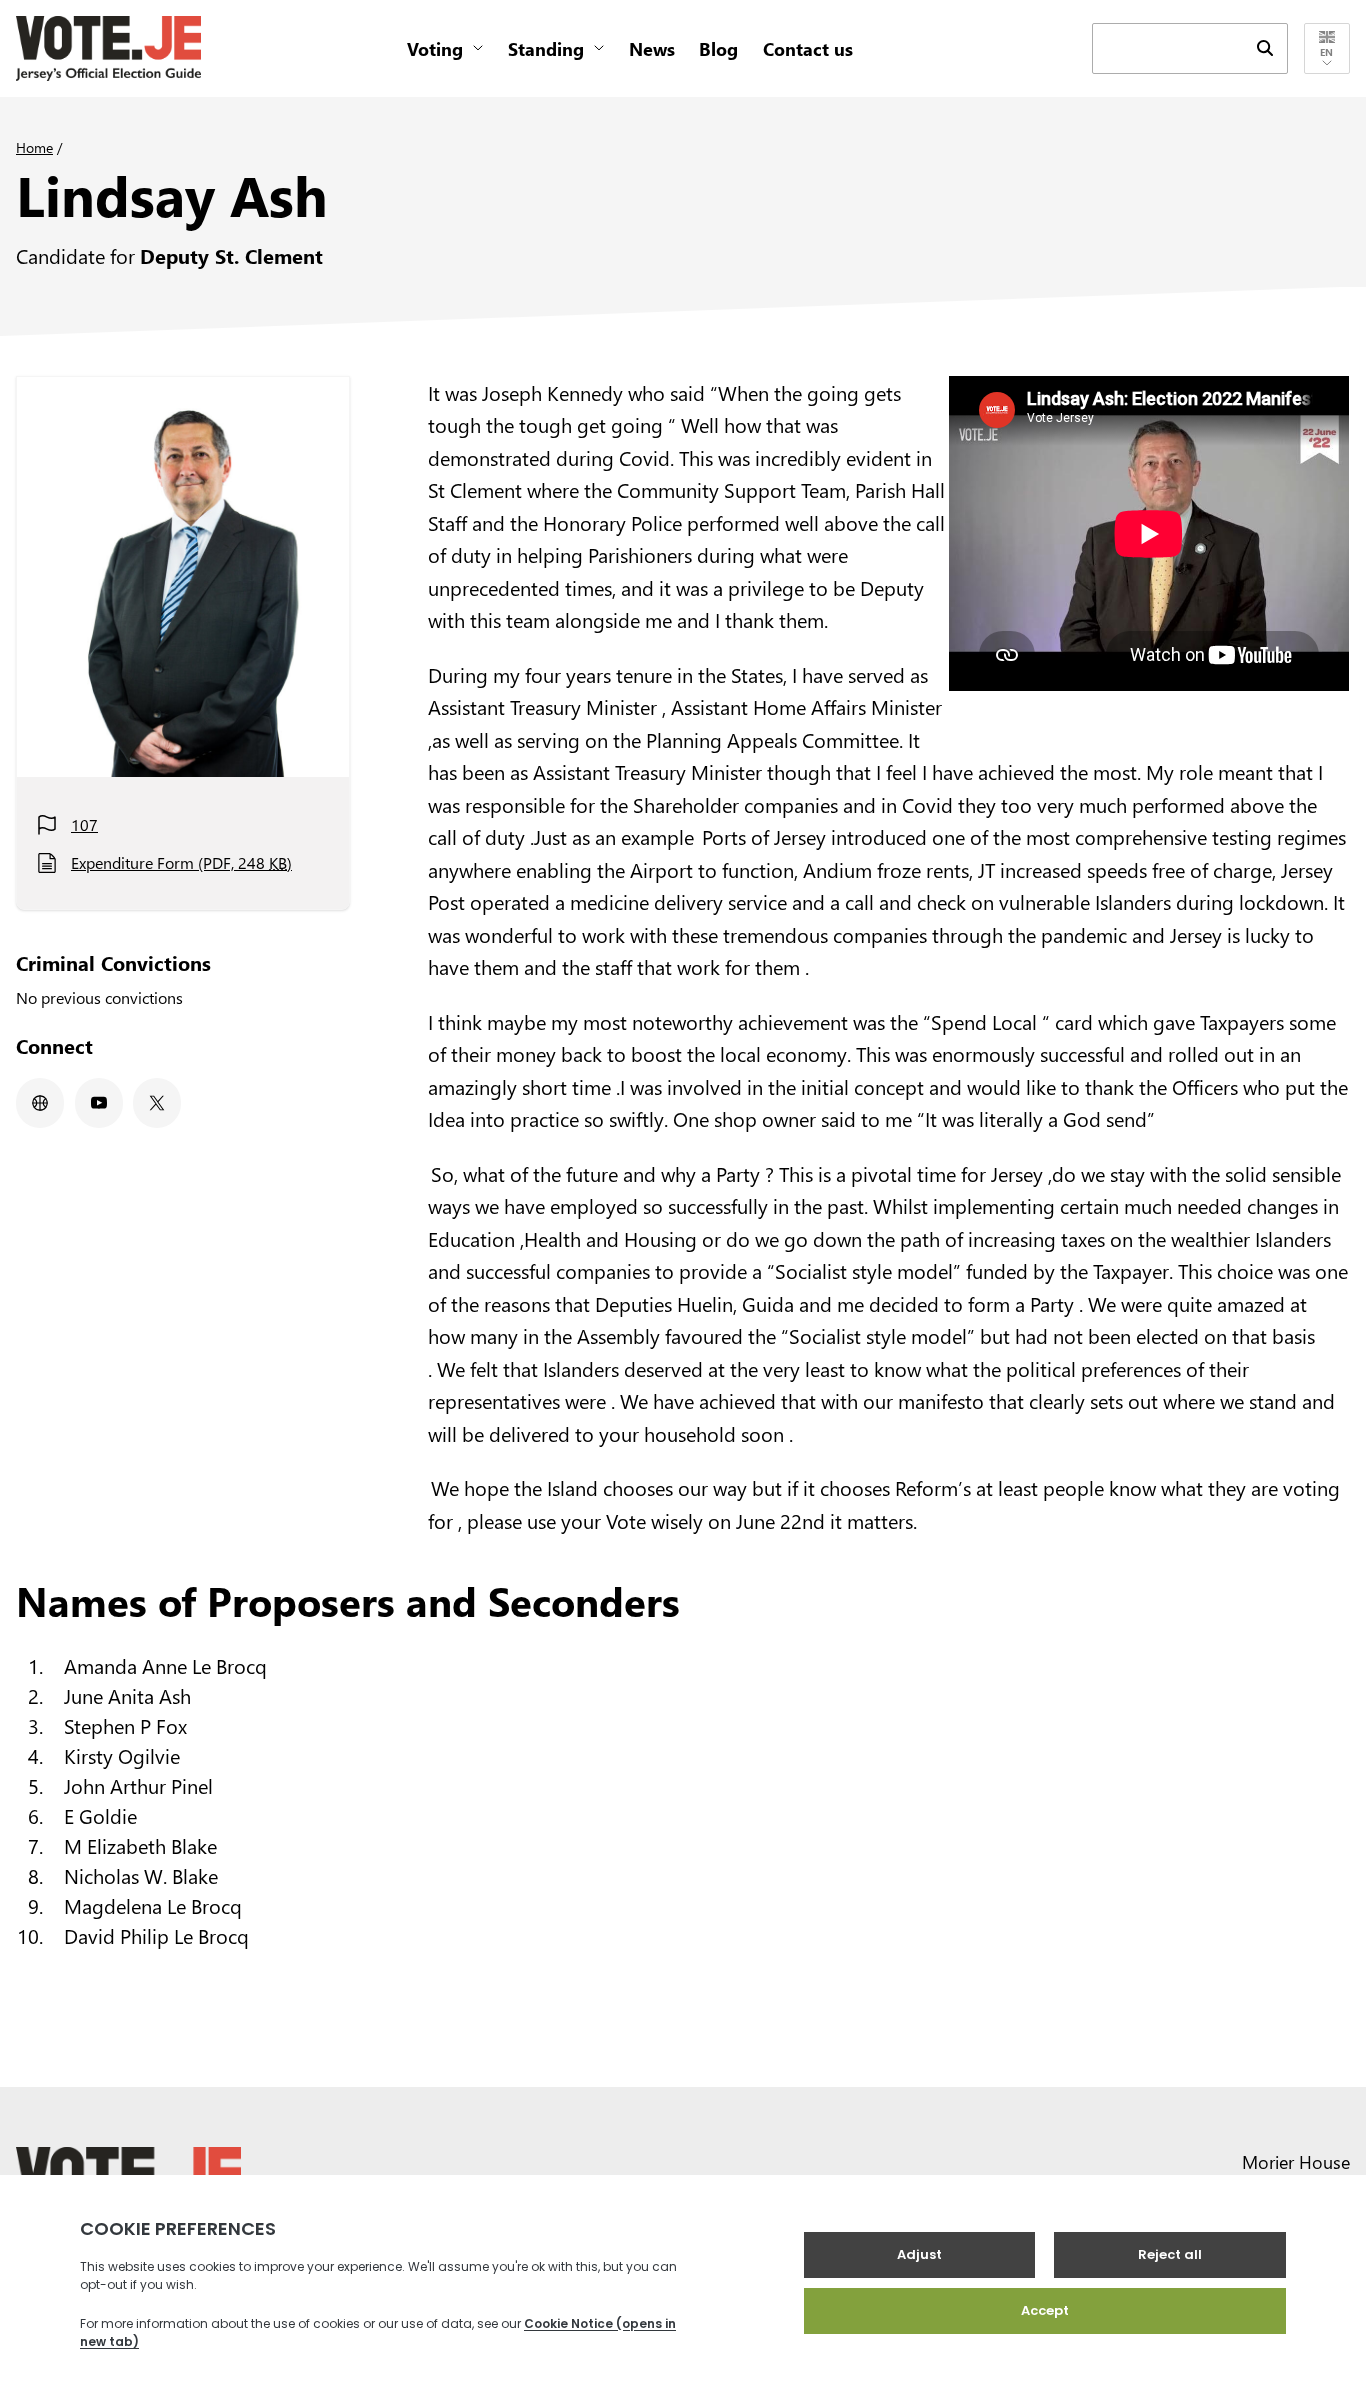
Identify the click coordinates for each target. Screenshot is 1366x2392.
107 (84, 824)
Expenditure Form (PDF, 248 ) (181, 862)
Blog (718, 48)
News (652, 48)
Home (34, 147)
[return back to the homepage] (108, 48)
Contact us (808, 48)
